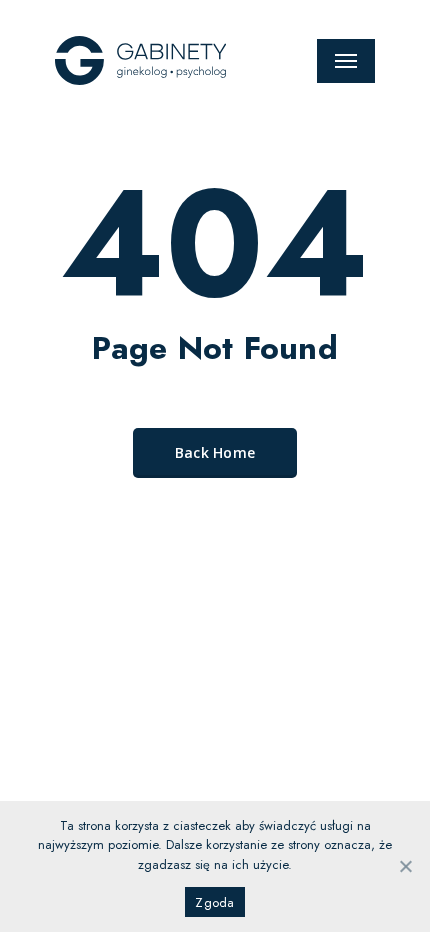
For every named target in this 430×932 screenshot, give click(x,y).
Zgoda (214, 902)
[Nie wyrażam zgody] (405, 866)
